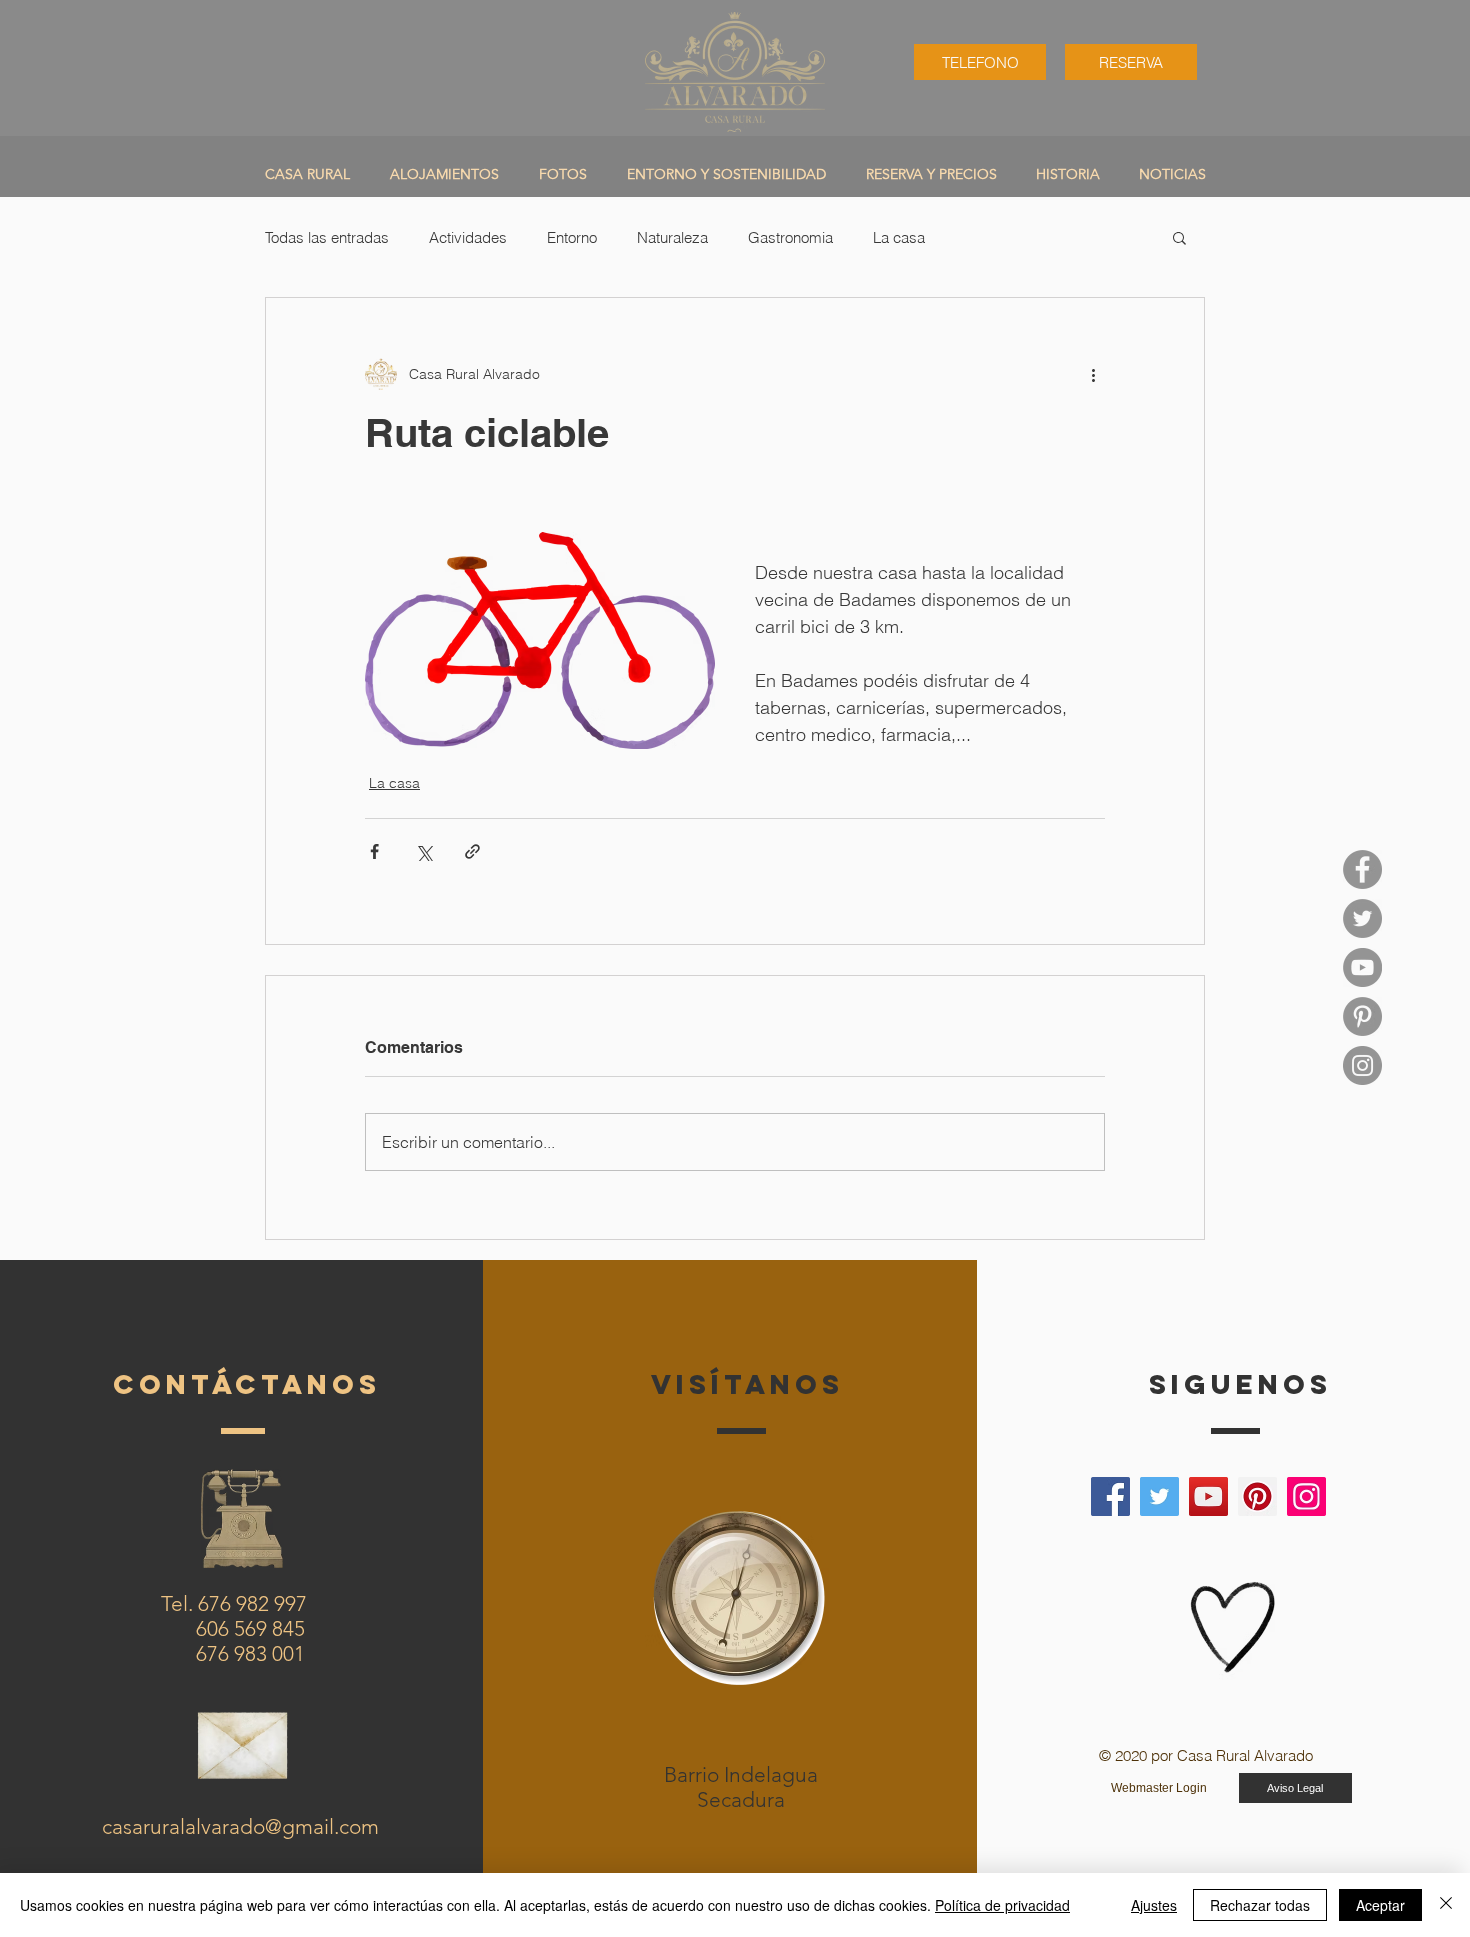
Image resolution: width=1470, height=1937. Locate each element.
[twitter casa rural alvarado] (1362, 918)
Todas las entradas (327, 237)
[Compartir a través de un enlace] (472, 851)
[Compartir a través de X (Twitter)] (423, 851)
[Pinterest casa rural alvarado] (1362, 1016)
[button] (1179, 237)
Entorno (572, 237)
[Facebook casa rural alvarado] (1362, 869)
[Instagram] (1306, 1496)
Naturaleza (672, 237)
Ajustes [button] (1154, 1905)
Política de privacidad (1002, 1905)
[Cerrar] (1446, 1905)
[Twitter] (1159, 1496)
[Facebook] (1110, 1496)
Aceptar (1380, 1905)
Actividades (468, 237)
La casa (899, 237)
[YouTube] (1362, 967)
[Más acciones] (1093, 374)
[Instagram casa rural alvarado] (1362, 1065)
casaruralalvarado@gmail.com (240, 1826)
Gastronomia (790, 237)
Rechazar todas (1260, 1905)
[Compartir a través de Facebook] (374, 851)
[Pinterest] (1257, 1496)
